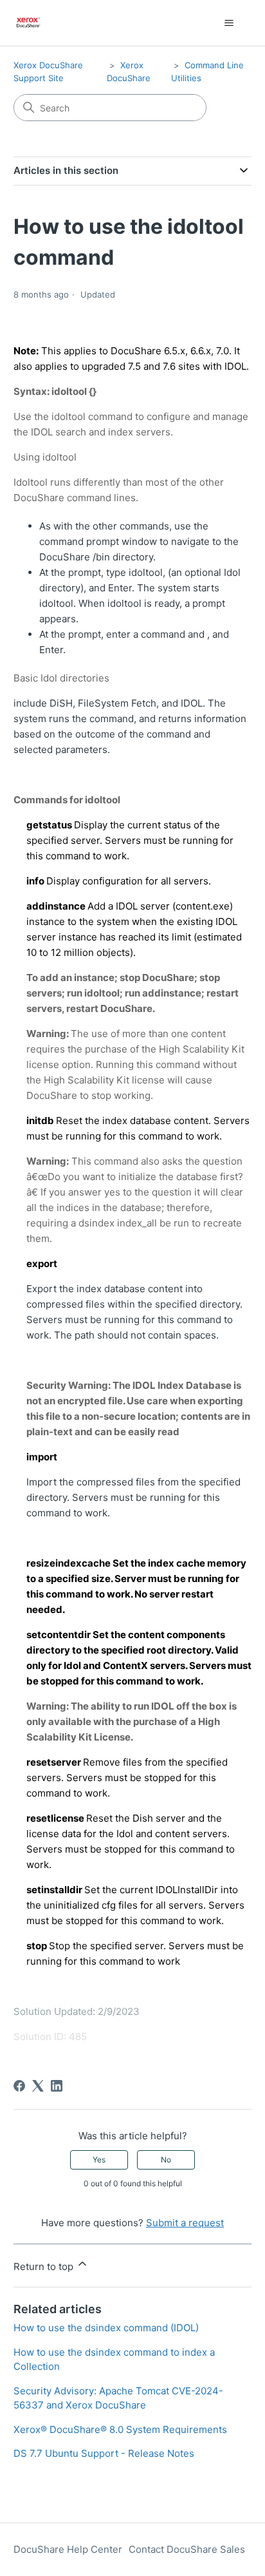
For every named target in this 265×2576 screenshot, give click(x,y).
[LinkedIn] (57, 2086)
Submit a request (185, 2223)
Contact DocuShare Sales (187, 2549)
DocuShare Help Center (68, 2549)
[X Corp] (38, 2086)
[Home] (29, 23)
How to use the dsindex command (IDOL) (106, 2328)
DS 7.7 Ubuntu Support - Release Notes (104, 2453)
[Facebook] (19, 2086)
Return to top (45, 2266)
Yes (99, 2160)
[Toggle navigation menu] (229, 23)
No (166, 2160)
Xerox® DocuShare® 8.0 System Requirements (120, 2429)
